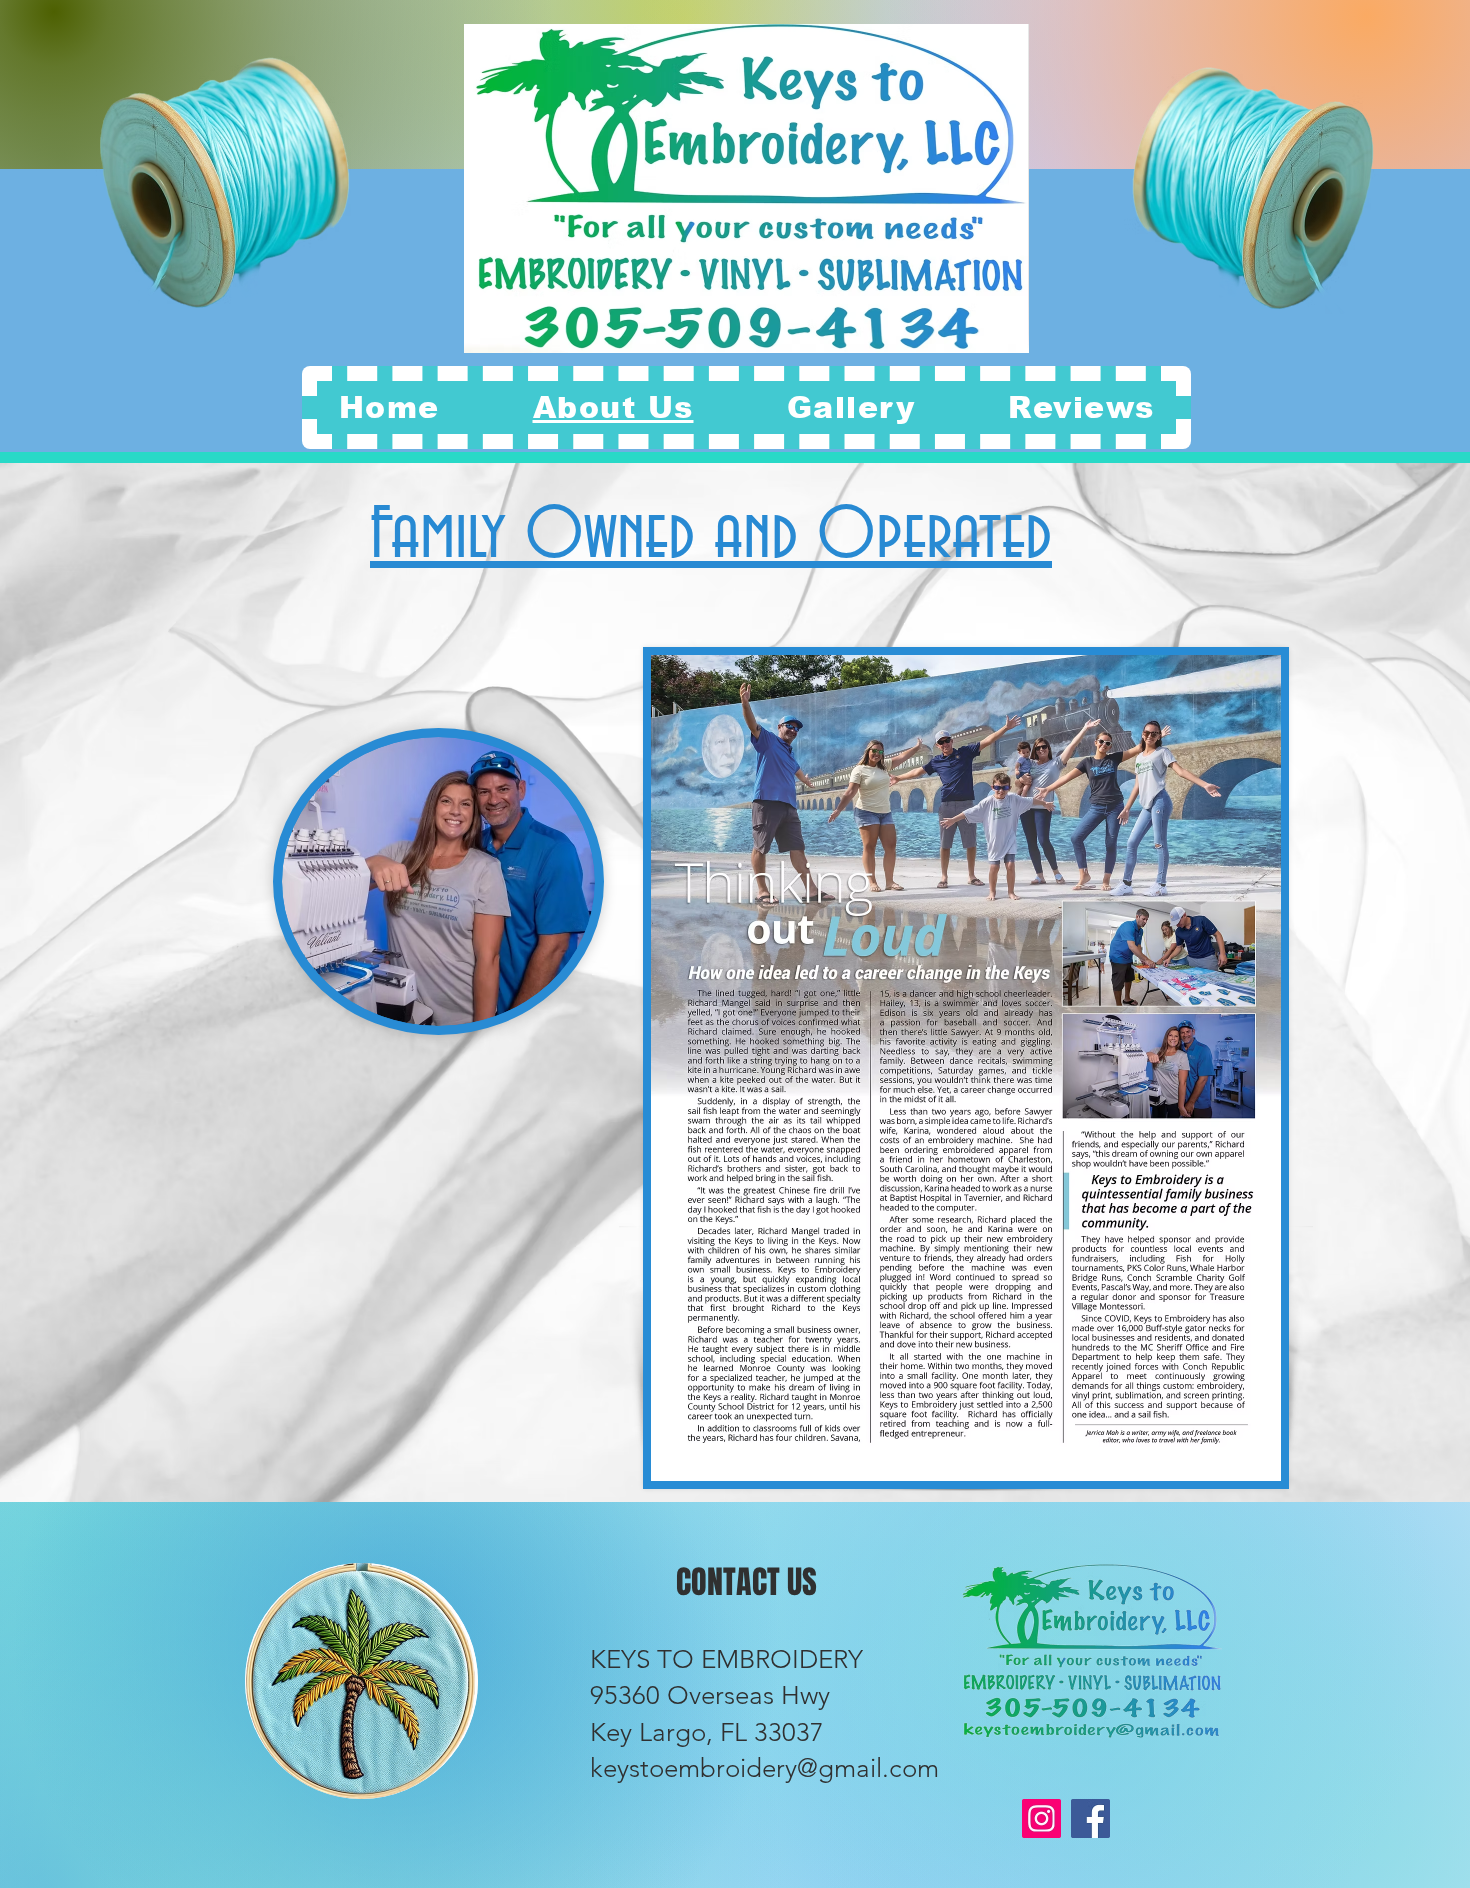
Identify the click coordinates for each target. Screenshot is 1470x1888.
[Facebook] (1090, 1818)
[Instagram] (1041, 1818)
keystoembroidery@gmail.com (764, 1768)
